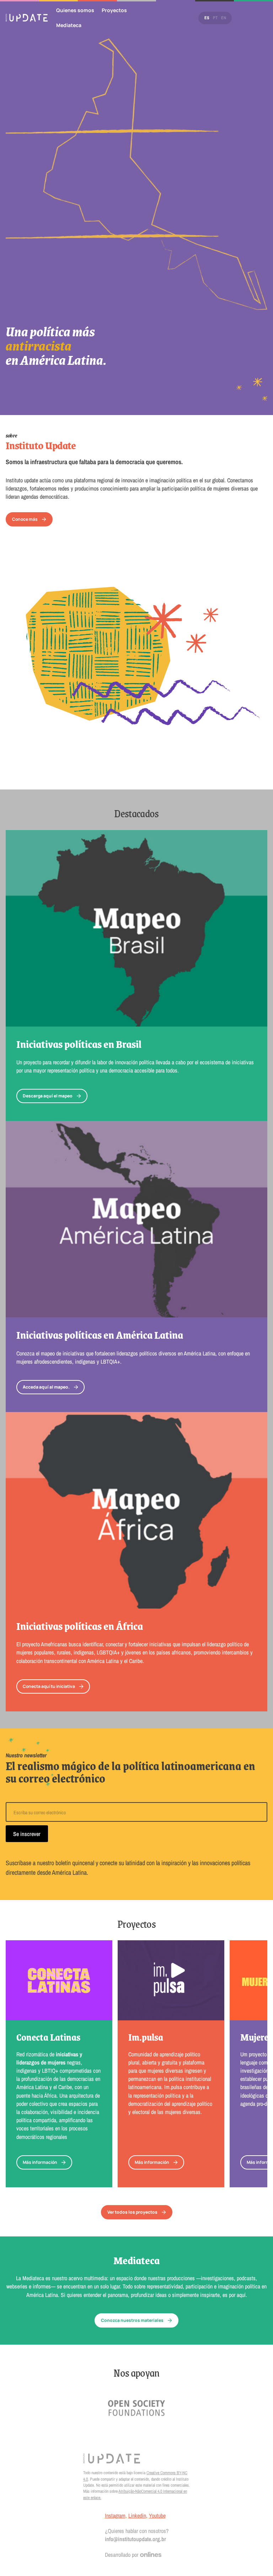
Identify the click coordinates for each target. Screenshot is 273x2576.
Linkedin (137, 2515)
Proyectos (114, 10)
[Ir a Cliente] (136, 2408)
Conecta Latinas (48, 2037)
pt (215, 18)
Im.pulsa (146, 2037)
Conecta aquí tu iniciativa (49, 1686)
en (224, 18)
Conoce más (25, 519)
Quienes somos (75, 10)
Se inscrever (27, 1834)
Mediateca (69, 25)
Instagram (115, 2515)
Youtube (157, 2515)
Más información (40, 2162)
